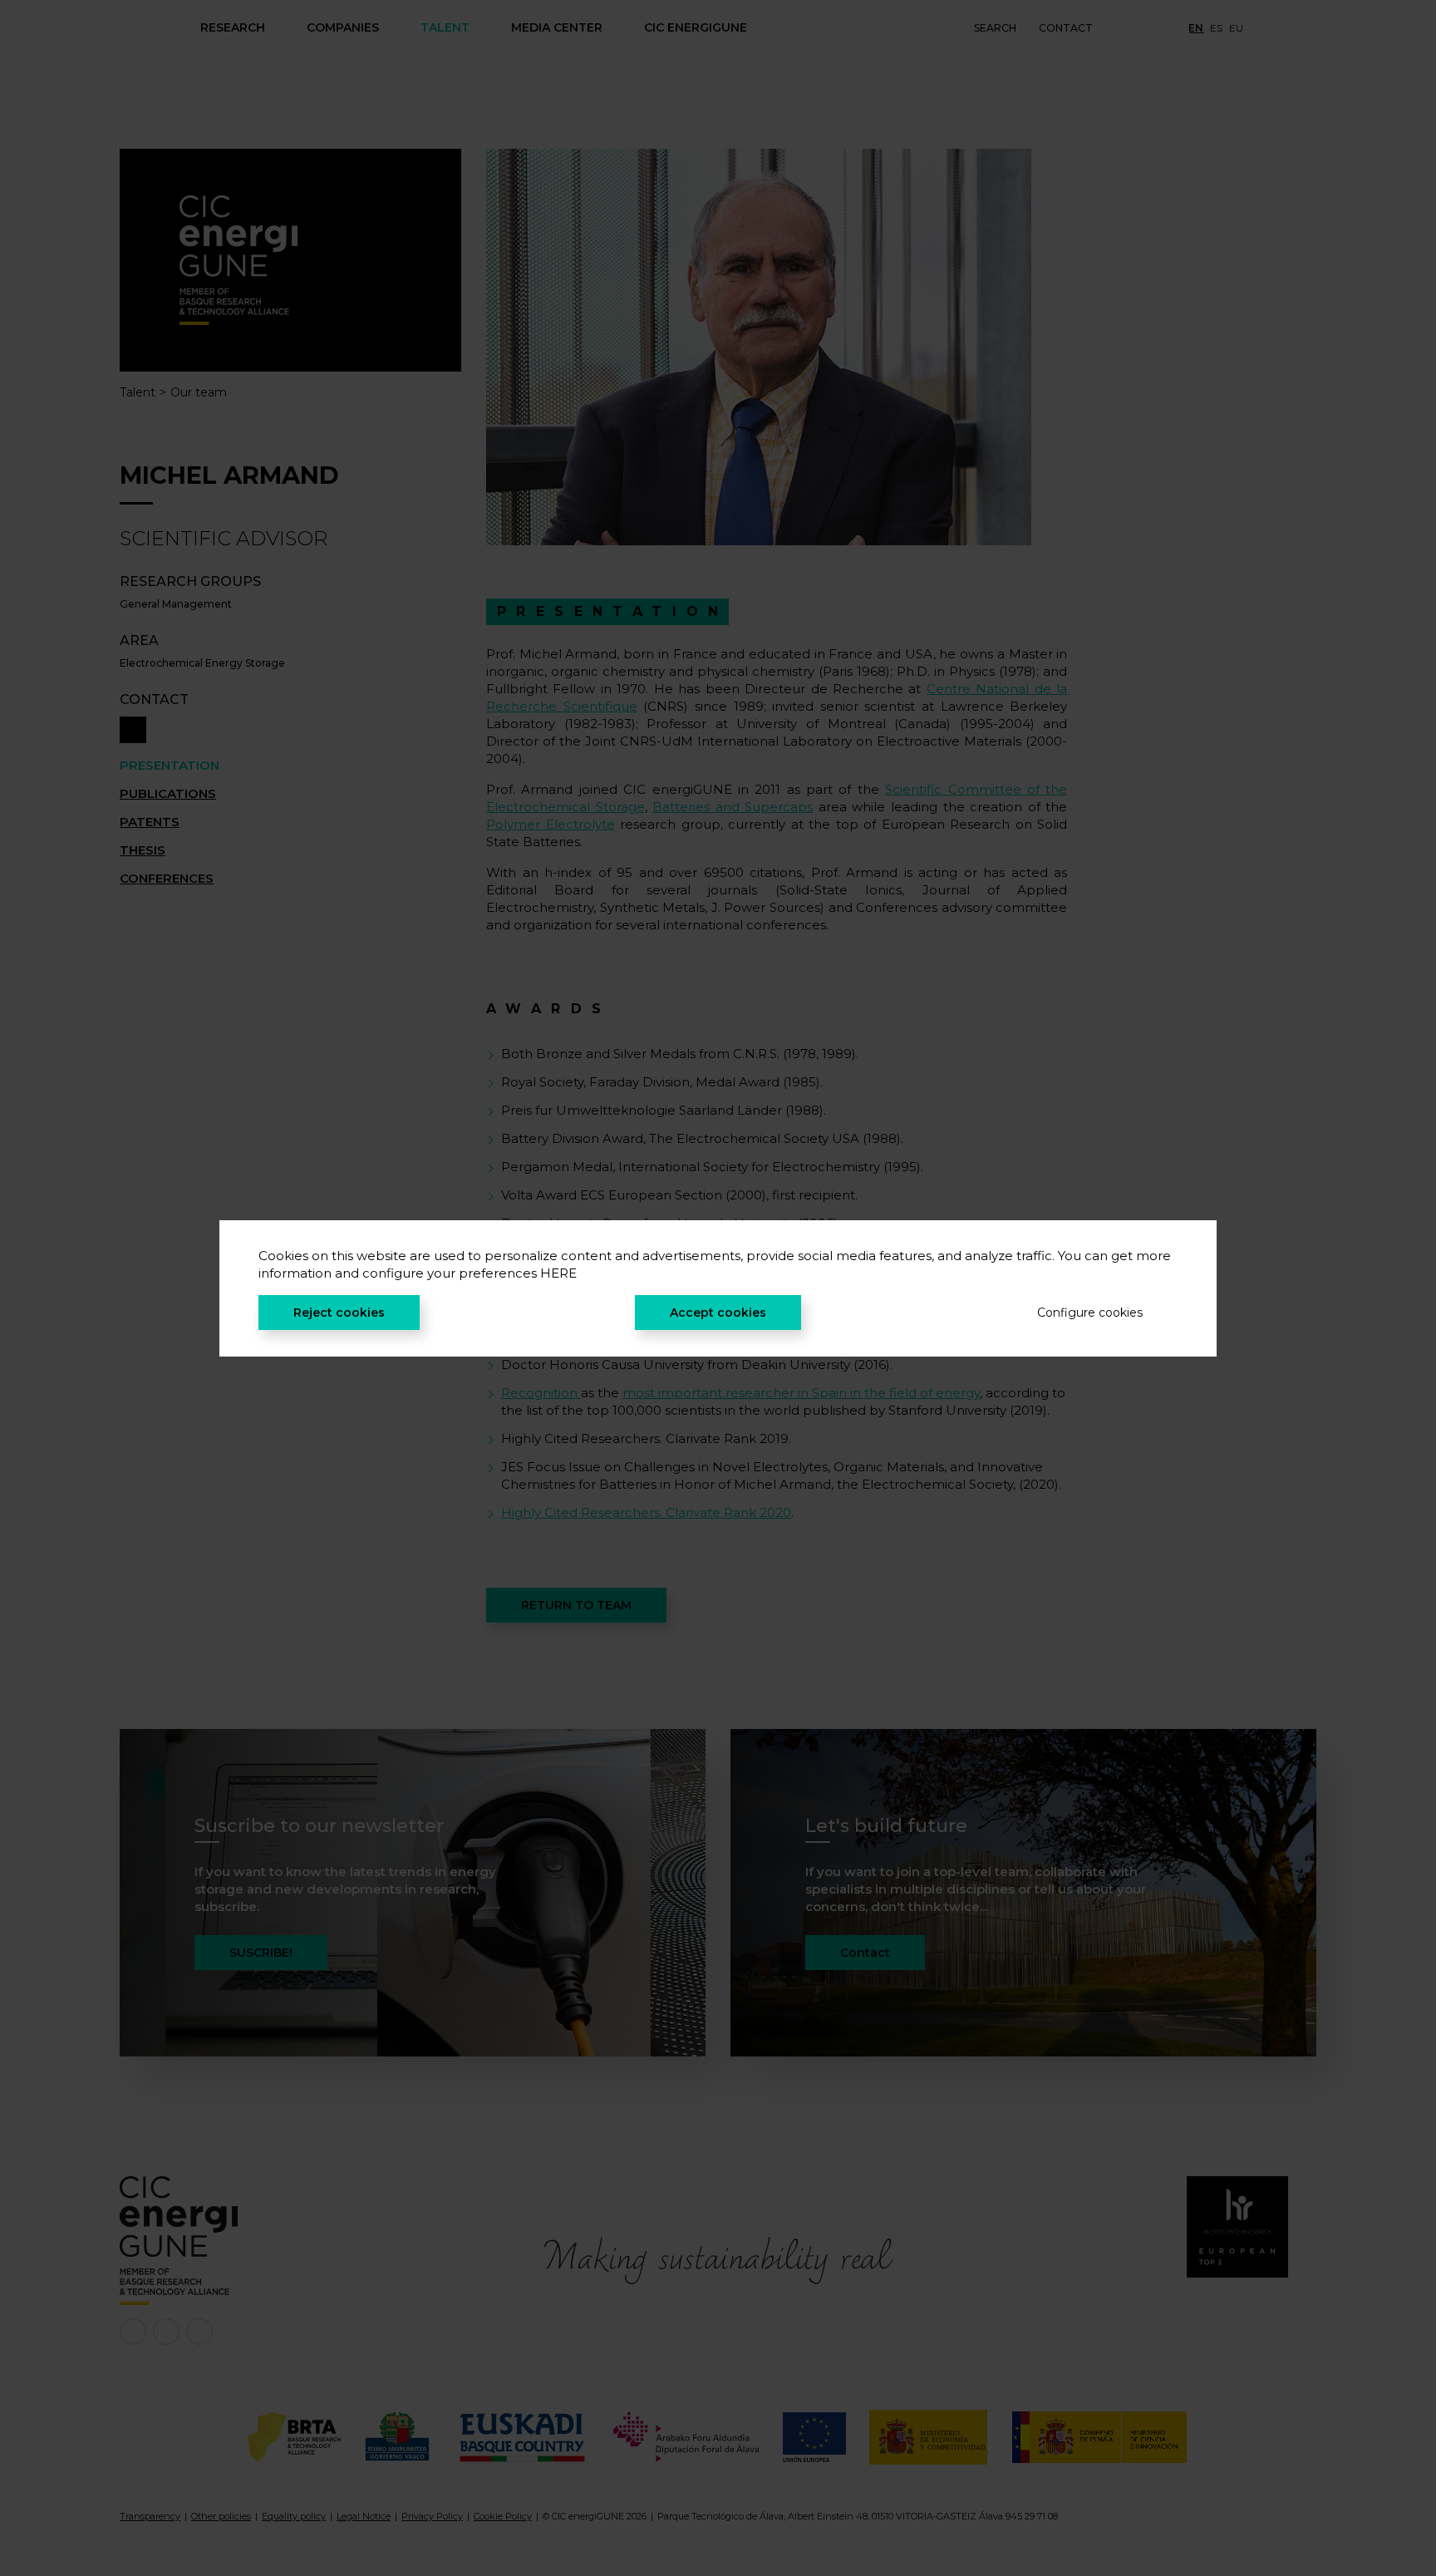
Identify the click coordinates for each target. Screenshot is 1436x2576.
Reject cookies (339, 1313)
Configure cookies (1090, 1313)
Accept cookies (718, 1313)
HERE (558, 1273)
